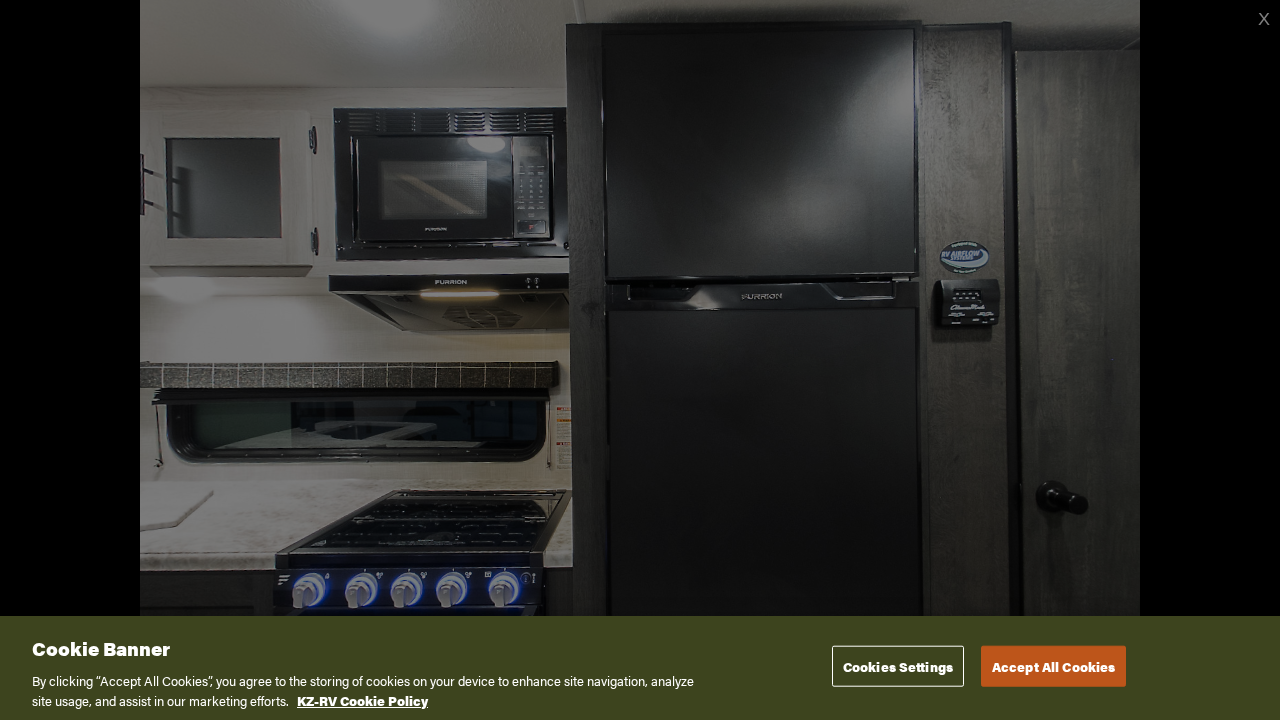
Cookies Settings (898, 666)
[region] (640, 668)
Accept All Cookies (1053, 666)
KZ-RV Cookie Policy (362, 699)
